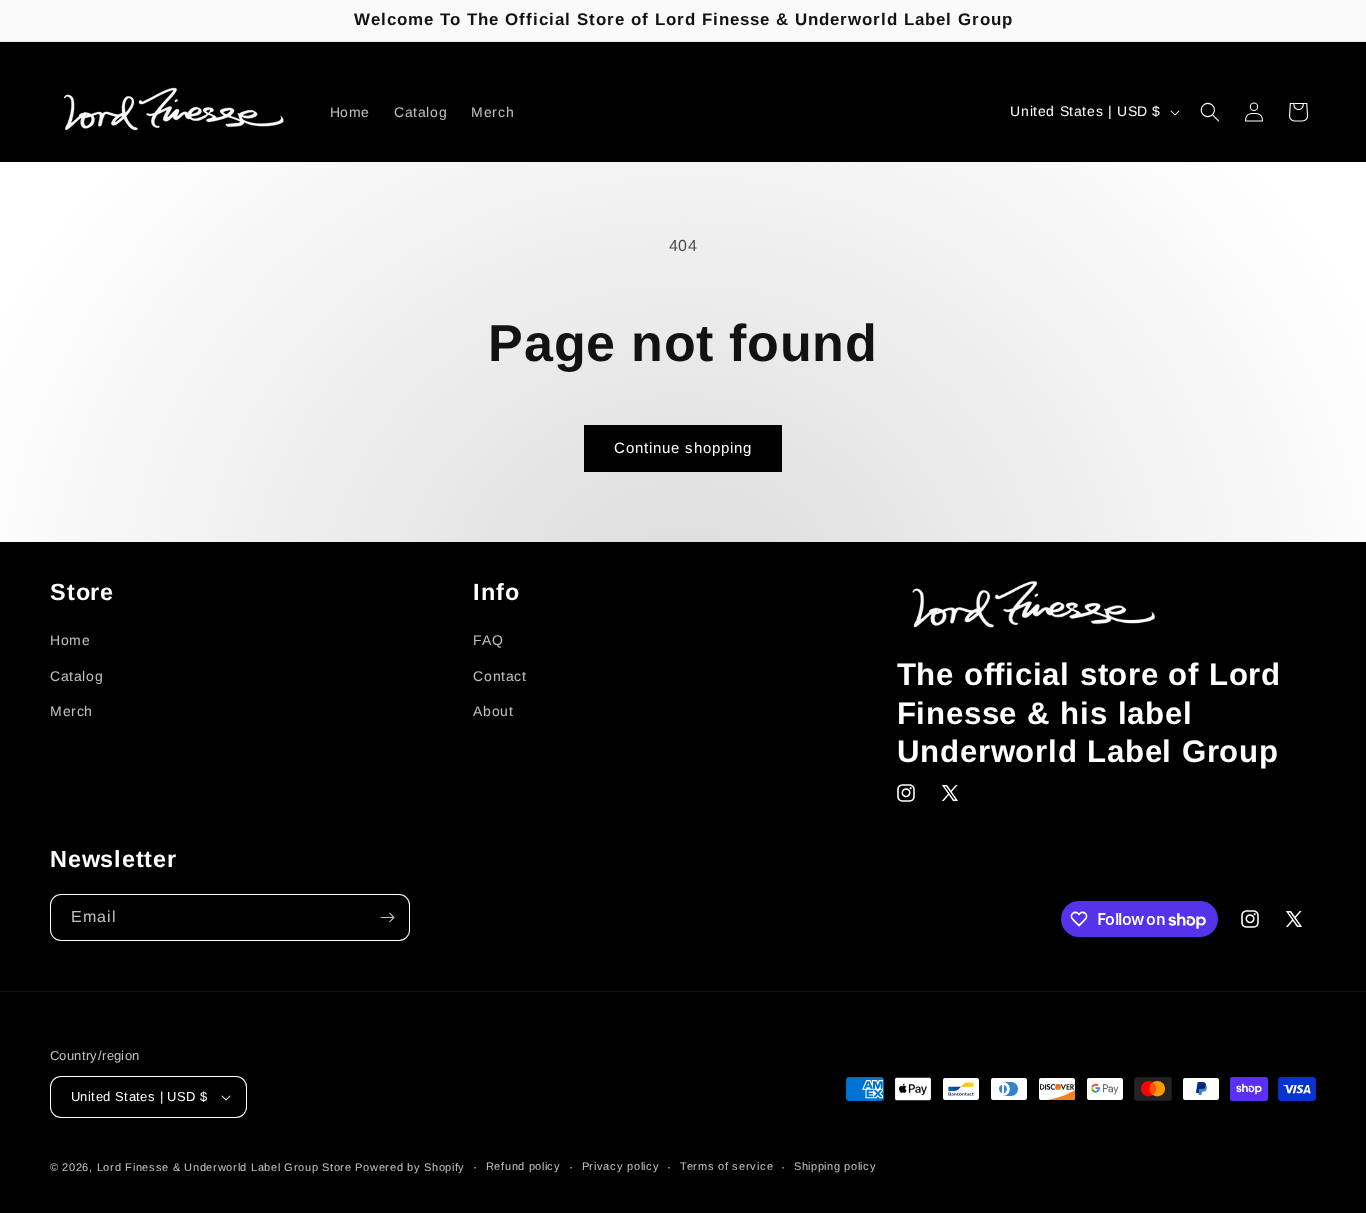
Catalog (76, 676)
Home (70, 640)
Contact (499, 676)
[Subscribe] (387, 917)
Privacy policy (621, 1166)
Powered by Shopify (410, 1167)
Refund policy (523, 1166)
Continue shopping (683, 447)
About (493, 711)
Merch (71, 711)
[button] (1210, 112)
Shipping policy (835, 1166)
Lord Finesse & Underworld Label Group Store (224, 1167)
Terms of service (726, 1166)
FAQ (488, 640)
